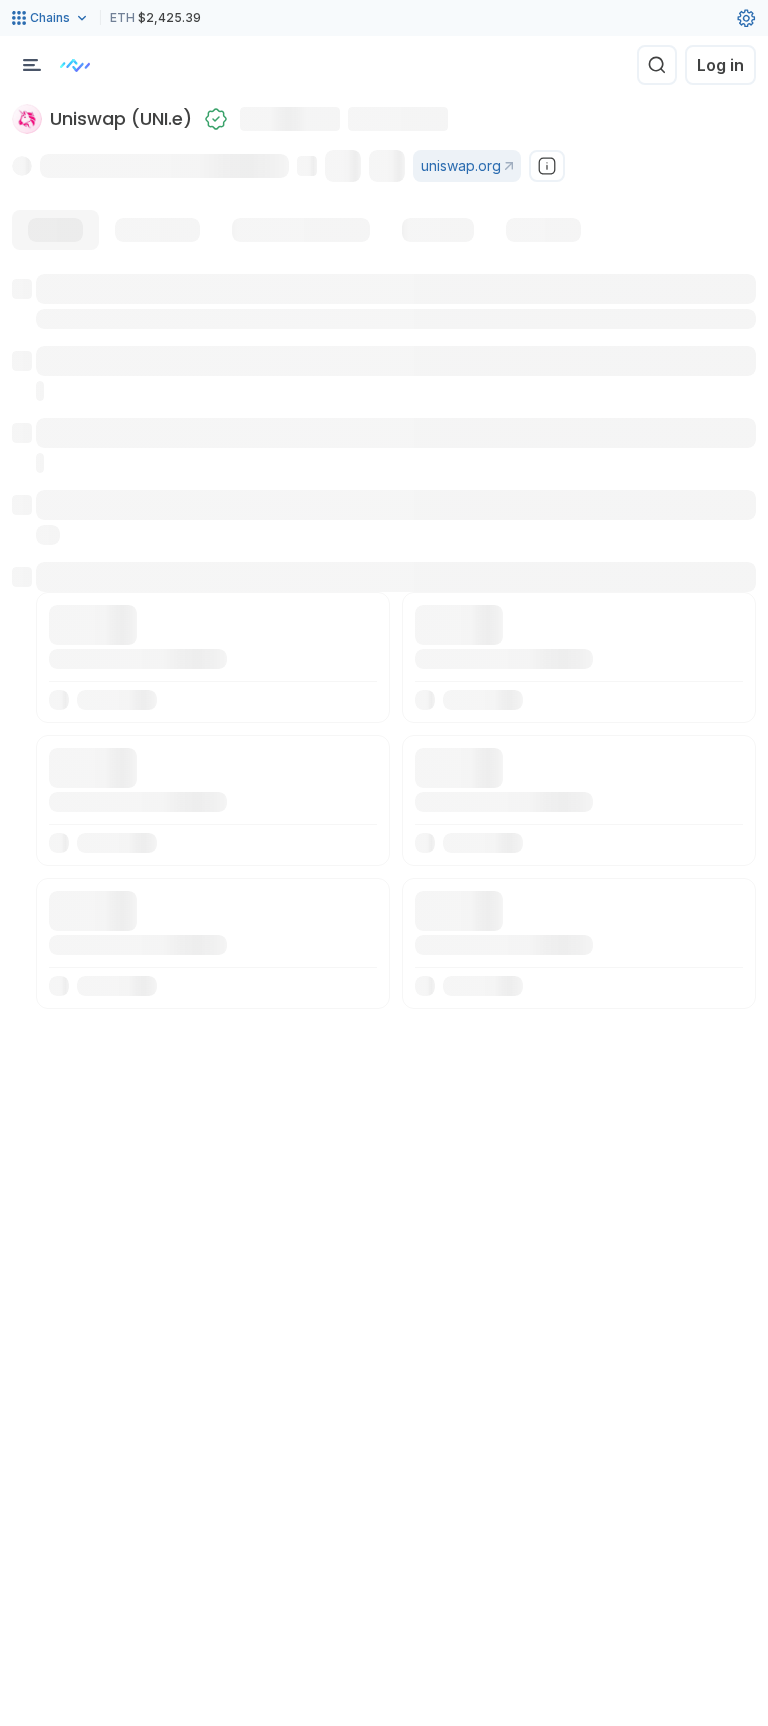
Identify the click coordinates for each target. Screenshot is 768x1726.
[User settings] (746, 18)
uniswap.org (461, 165)
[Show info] (547, 166)
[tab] (55, 230)
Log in (720, 65)
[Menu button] (32, 65)
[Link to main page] (75, 65)
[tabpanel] (384, 641)
